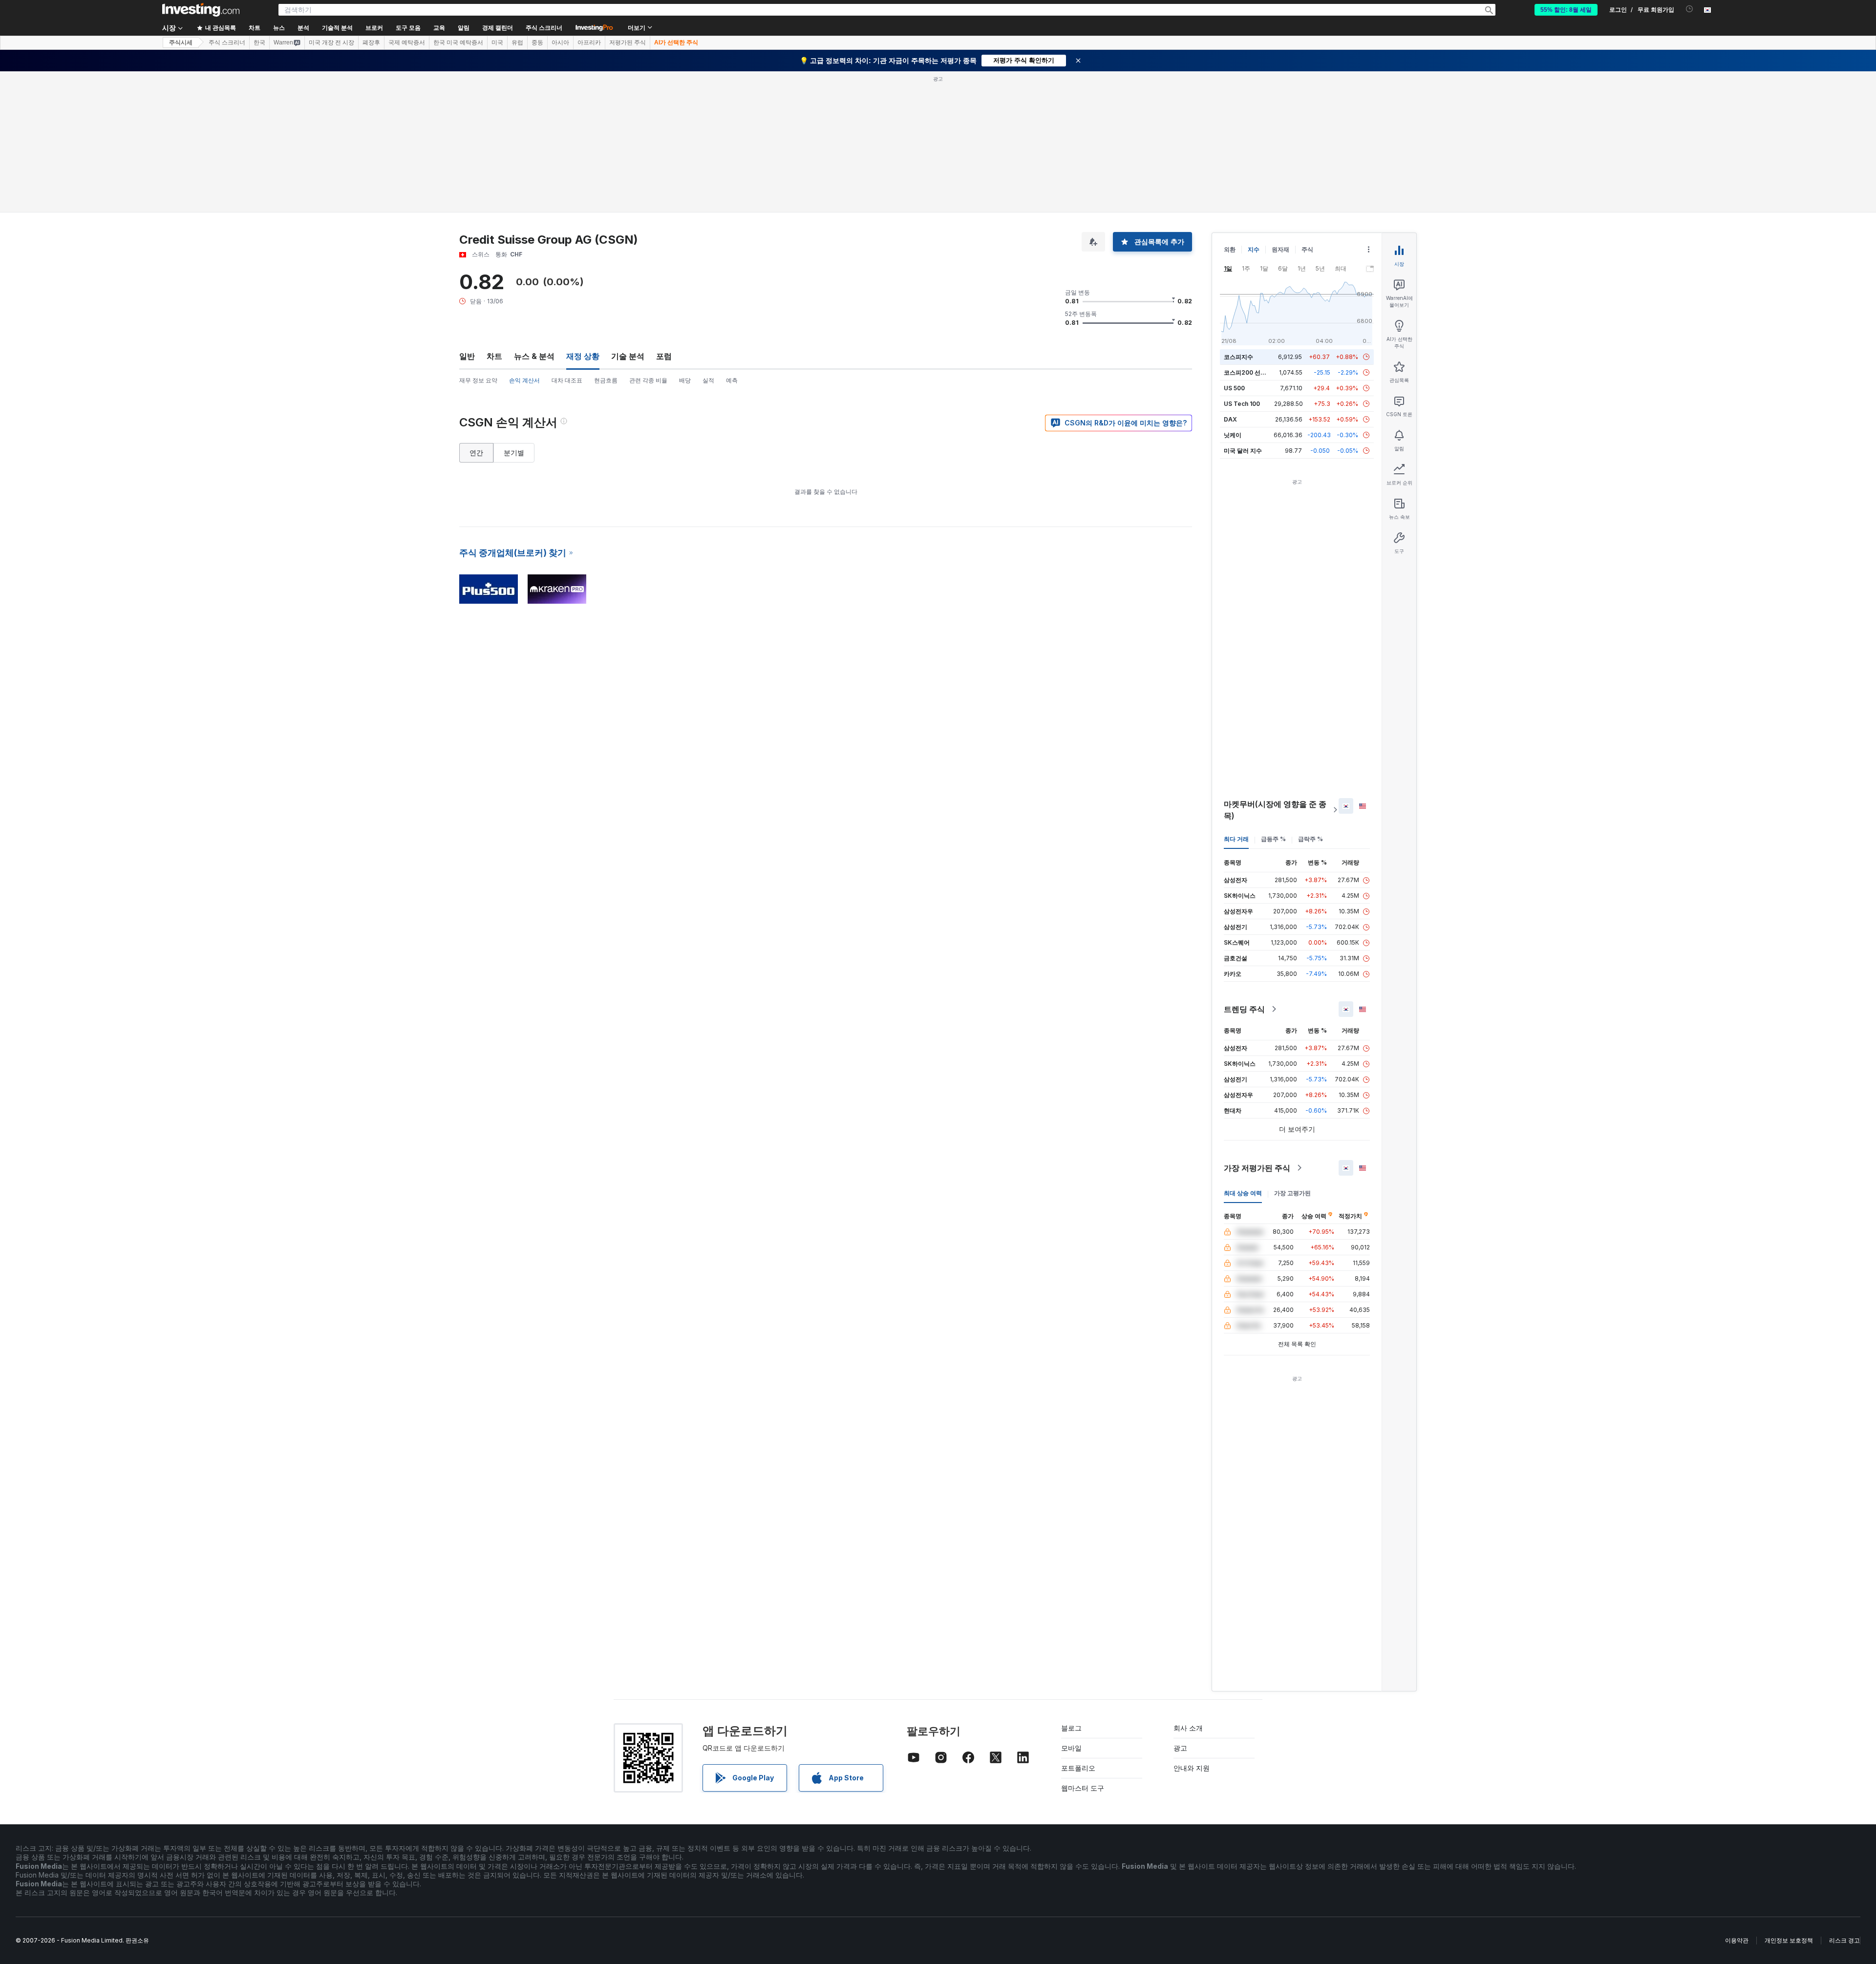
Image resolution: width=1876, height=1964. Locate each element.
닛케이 (1233, 435)
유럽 (517, 42)
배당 (685, 380)
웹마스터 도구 (1083, 1788)
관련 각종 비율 (648, 380)
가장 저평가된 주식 (1257, 1168)
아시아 (560, 42)
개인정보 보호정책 (1789, 1940)
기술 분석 (628, 356)
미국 (497, 42)
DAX (1230, 419)
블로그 (1071, 1728)
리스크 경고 (1844, 1940)
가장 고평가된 (1292, 1193)
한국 (259, 42)
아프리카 (589, 42)
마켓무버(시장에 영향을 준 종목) (1275, 810)
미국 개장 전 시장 (331, 42)
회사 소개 (1188, 1728)
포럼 (664, 356)
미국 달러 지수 (1243, 451)
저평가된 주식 (628, 42)
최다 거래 (1236, 839)
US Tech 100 (1242, 404)
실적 (708, 380)
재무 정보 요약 (478, 380)
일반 (467, 356)
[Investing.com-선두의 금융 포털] (201, 10)
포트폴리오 (1078, 1768)
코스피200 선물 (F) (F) (1254, 372)
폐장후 (371, 42)
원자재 (1280, 249)
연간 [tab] (476, 453)
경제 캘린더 (498, 28)
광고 (1180, 1748)
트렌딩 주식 (1244, 1009)
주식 (1307, 249)
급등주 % (1273, 839)
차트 (494, 356)
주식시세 (181, 42)
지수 (1254, 249)
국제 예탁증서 (407, 42)
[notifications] (1690, 9)
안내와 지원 (1192, 1768)
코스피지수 (1238, 357)
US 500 (1234, 388)
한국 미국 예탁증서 (458, 42)
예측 (732, 380)
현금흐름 (606, 380)
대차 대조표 (567, 380)
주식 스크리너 (544, 28)
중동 (537, 42)
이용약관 (1737, 1940)
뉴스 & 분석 (534, 356)
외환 (1230, 249)
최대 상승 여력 (1243, 1193)
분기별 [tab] (514, 453)
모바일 (1071, 1748)
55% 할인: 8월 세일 (1566, 10)
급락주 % (1311, 839)
